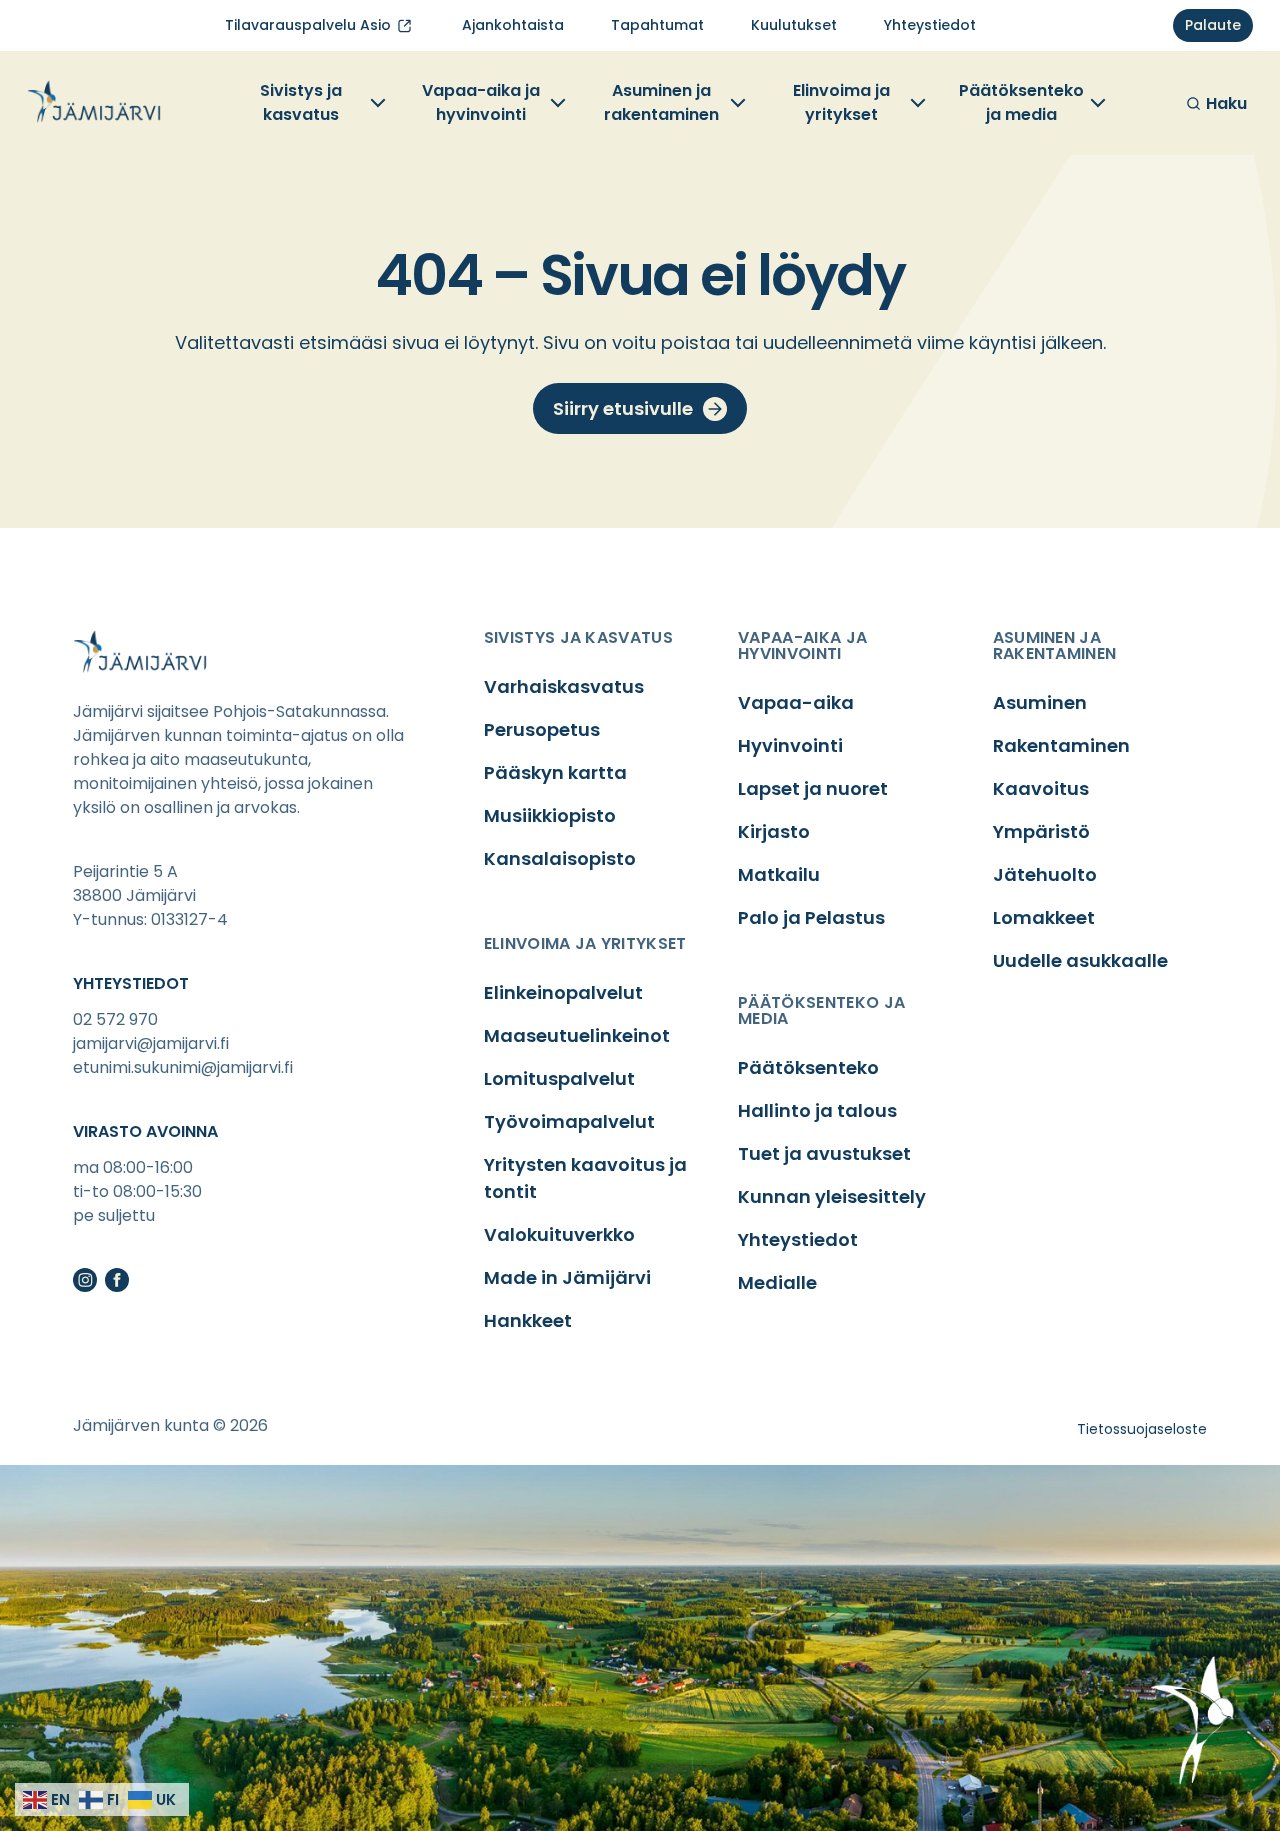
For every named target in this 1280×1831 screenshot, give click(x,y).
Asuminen (1040, 702)
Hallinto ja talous (817, 1110)
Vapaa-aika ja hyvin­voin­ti (481, 102)
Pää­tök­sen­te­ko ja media (1021, 102)
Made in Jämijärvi (567, 1277)
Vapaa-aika (796, 702)
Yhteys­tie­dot (930, 25)
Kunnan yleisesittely (832, 1196)
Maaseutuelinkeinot (577, 1035)
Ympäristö (1041, 831)
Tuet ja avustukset (824, 1153)
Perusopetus (542, 729)
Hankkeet (528, 1320)
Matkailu (779, 874)
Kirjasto (774, 831)
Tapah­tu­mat (657, 25)
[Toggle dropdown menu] (376, 103)
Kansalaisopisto (560, 858)
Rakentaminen (1061, 745)
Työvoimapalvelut (569, 1121)
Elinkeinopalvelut (563, 992)
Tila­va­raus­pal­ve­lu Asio (308, 25)
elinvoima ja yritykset (585, 943)
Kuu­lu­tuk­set (794, 25)
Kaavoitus (1041, 788)
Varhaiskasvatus (564, 686)
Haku (1226, 103)
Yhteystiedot (798, 1239)
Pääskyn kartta (555, 772)
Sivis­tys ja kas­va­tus (301, 102)
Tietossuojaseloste (1142, 1429)
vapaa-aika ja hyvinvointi (802, 645)
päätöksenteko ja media (821, 1010)
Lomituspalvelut (559, 1078)
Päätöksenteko (808, 1067)
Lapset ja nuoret (813, 788)
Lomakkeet (1044, 917)
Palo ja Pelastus (811, 917)
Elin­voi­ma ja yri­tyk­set (841, 102)
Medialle (777, 1282)
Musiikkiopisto (550, 815)
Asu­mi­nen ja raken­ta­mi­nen (661, 102)
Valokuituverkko (559, 1234)
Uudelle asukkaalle (1080, 960)
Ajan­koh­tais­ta (513, 25)
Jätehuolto (1045, 874)
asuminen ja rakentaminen (1055, 645)
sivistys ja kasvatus (578, 637)
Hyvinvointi (790, 745)
